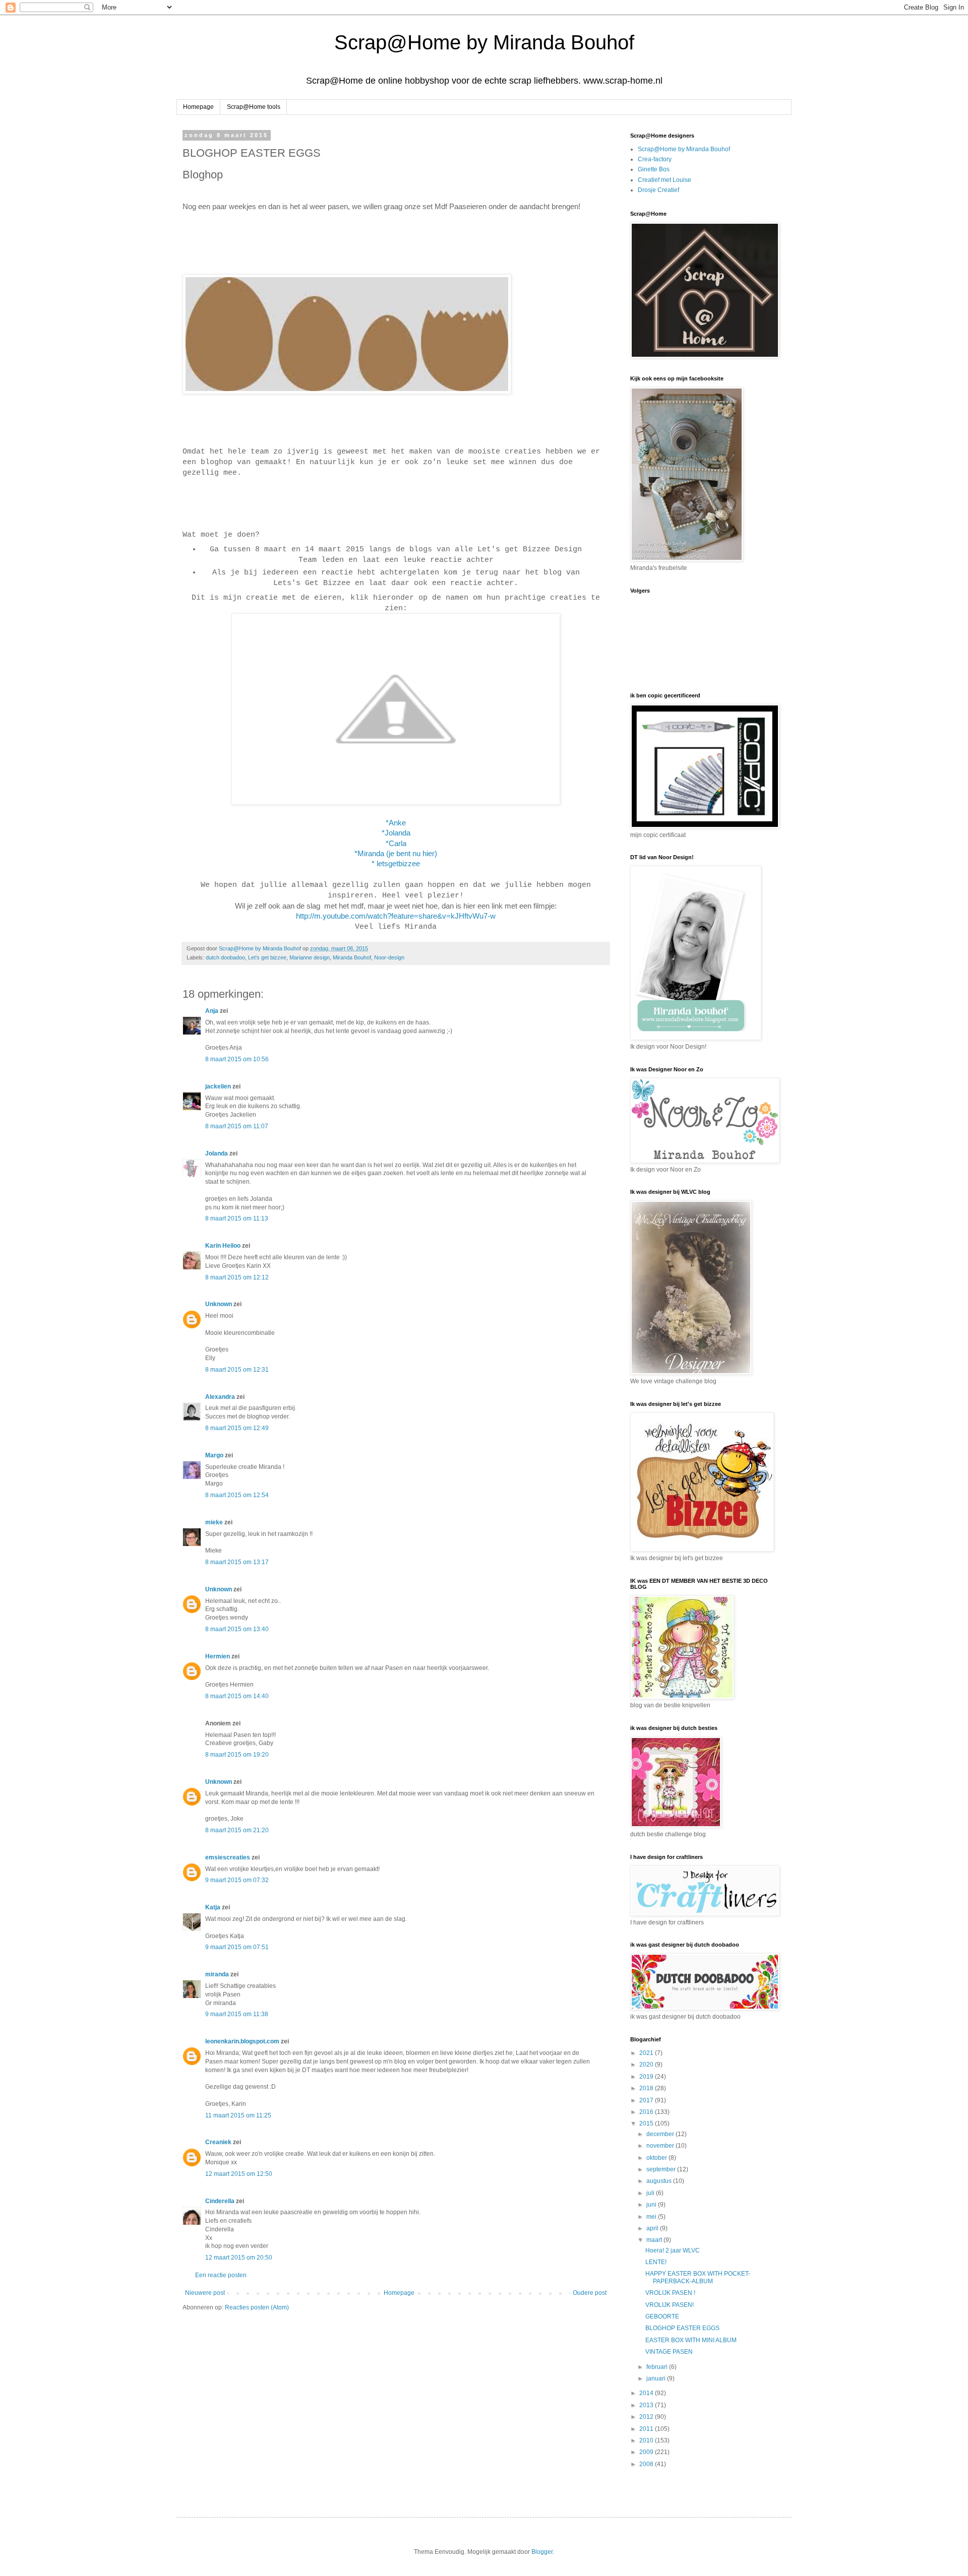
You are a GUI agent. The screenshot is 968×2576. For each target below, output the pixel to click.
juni (652, 2205)
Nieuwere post (205, 2293)
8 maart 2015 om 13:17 (237, 1562)
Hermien (218, 1656)
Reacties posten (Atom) (257, 2307)
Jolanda (217, 1153)
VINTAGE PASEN (669, 2352)
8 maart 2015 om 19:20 (237, 1755)
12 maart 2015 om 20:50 (239, 2258)
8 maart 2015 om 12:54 (237, 1495)
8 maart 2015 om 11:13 (237, 1218)
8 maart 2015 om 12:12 (237, 1277)
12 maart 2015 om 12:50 (239, 2174)
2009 (647, 2452)
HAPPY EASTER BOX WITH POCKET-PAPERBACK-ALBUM (698, 2277)
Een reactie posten (221, 2275)
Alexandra (220, 1397)
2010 (647, 2440)
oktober (657, 2158)
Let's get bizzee (267, 957)
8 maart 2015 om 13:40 (237, 1629)
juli (651, 2193)
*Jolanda (396, 833)
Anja (212, 1011)
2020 (647, 2065)
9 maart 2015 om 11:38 (237, 2014)
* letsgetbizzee (396, 864)
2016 (647, 2112)
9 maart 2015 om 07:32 (237, 1880)
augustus (660, 2181)
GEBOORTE (662, 2316)
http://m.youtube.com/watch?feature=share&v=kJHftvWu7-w (396, 916)
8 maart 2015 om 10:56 (237, 1059)
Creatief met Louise (664, 180)
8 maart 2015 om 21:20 (237, 1830)
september (662, 2169)
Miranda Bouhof (352, 957)
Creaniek (218, 2142)
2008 (647, 2464)
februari (658, 2367)
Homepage (198, 107)
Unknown (219, 1304)
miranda (217, 1974)
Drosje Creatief (658, 190)
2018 (647, 2088)
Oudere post (590, 2293)
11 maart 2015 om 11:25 (238, 2115)
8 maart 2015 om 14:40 (237, 1696)
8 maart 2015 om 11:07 (237, 1126)
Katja (213, 1907)
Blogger (542, 2552)
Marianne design (310, 957)
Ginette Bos (654, 169)
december (661, 2134)
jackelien (218, 1086)
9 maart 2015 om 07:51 (237, 1947)
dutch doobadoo (225, 957)
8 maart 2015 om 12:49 (237, 1428)
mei (652, 2217)
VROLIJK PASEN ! (670, 2293)
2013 (647, 2405)
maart (655, 2240)
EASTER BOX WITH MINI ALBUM (691, 2340)
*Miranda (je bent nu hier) (396, 854)
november (661, 2146)
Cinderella (220, 2201)
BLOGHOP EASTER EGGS (682, 2328)
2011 (647, 2429)
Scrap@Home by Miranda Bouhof (484, 42)
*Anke (396, 823)
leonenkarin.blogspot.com (242, 2041)
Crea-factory (655, 159)
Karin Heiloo (223, 1246)
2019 (647, 2077)
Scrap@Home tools (254, 107)
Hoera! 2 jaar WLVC (673, 2250)
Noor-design (389, 957)
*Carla (396, 844)
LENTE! (656, 2262)
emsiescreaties (228, 1857)
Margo (214, 1455)
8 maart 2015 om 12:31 (237, 1370)
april (653, 2228)
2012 (647, 2417)
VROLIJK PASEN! (670, 2305)
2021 (647, 2053)
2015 (647, 2123)
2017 (647, 2100)
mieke (214, 1522)
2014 (647, 2393)
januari (657, 2378)
